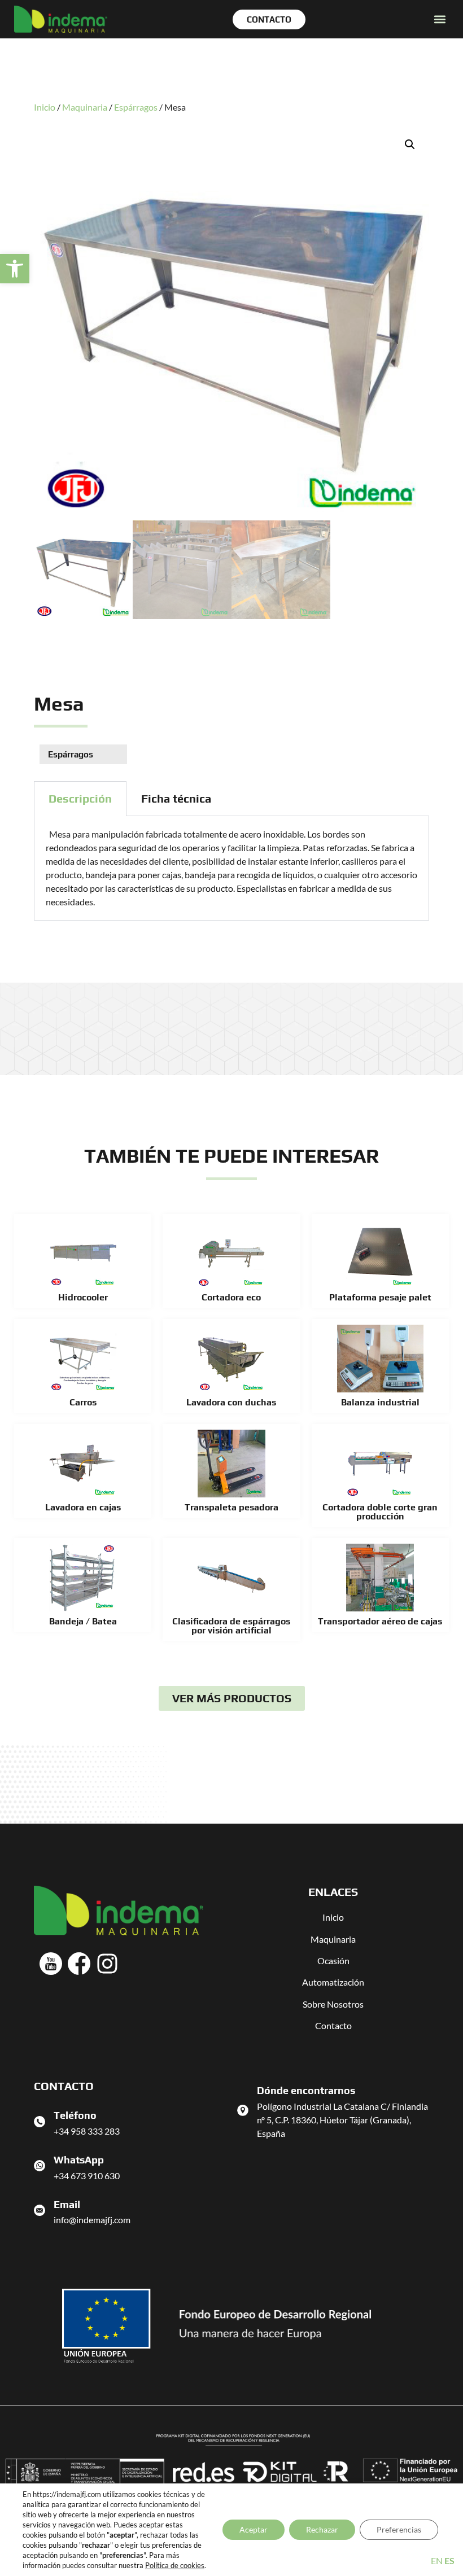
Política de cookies (175, 2565)
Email (67, 2204)
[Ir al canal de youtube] (51, 1964)
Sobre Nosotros (333, 2004)
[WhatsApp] (40, 2166)
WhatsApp (79, 2160)
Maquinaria (85, 107)
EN (437, 2560)
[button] (15, 269)
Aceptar (254, 2529)
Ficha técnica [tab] (176, 798)
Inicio (45, 107)
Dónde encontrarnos (306, 2090)
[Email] (40, 2210)
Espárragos (136, 107)
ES (449, 2560)
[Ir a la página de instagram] (107, 1964)
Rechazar (322, 2529)
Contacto (333, 2025)
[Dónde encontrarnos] (243, 2110)
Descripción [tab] (80, 798)
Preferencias (399, 2529)
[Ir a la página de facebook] (79, 1964)
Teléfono (75, 2115)
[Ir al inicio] (61, 19)
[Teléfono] (40, 2122)
